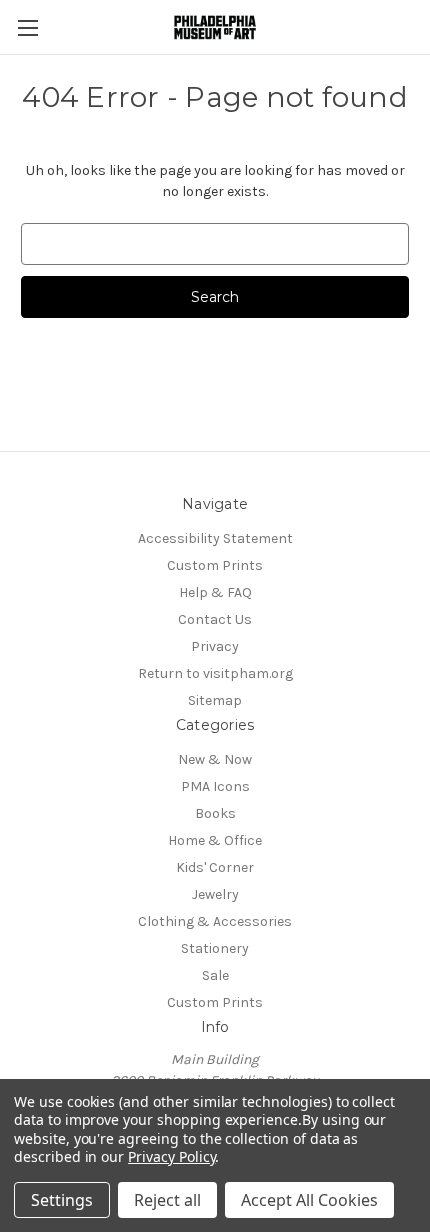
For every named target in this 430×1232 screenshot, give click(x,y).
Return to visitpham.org (215, 673)
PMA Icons (215, 786)
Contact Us (215, 619)
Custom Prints (215, 565)
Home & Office (215, 840)
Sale (215, 975)
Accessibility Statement (215, 538)
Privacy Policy (171, 1156)
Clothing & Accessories (215, 921)
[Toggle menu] (27, 27)
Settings (62, 1200)
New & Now (215, 759)
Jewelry (215, 894)
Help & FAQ (215, 592)
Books (215, 813)
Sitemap (215, 700)
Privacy (215, 646)
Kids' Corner (215, 867)
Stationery (215, 948)
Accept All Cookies (309, 1200)
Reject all (167, 1200)
